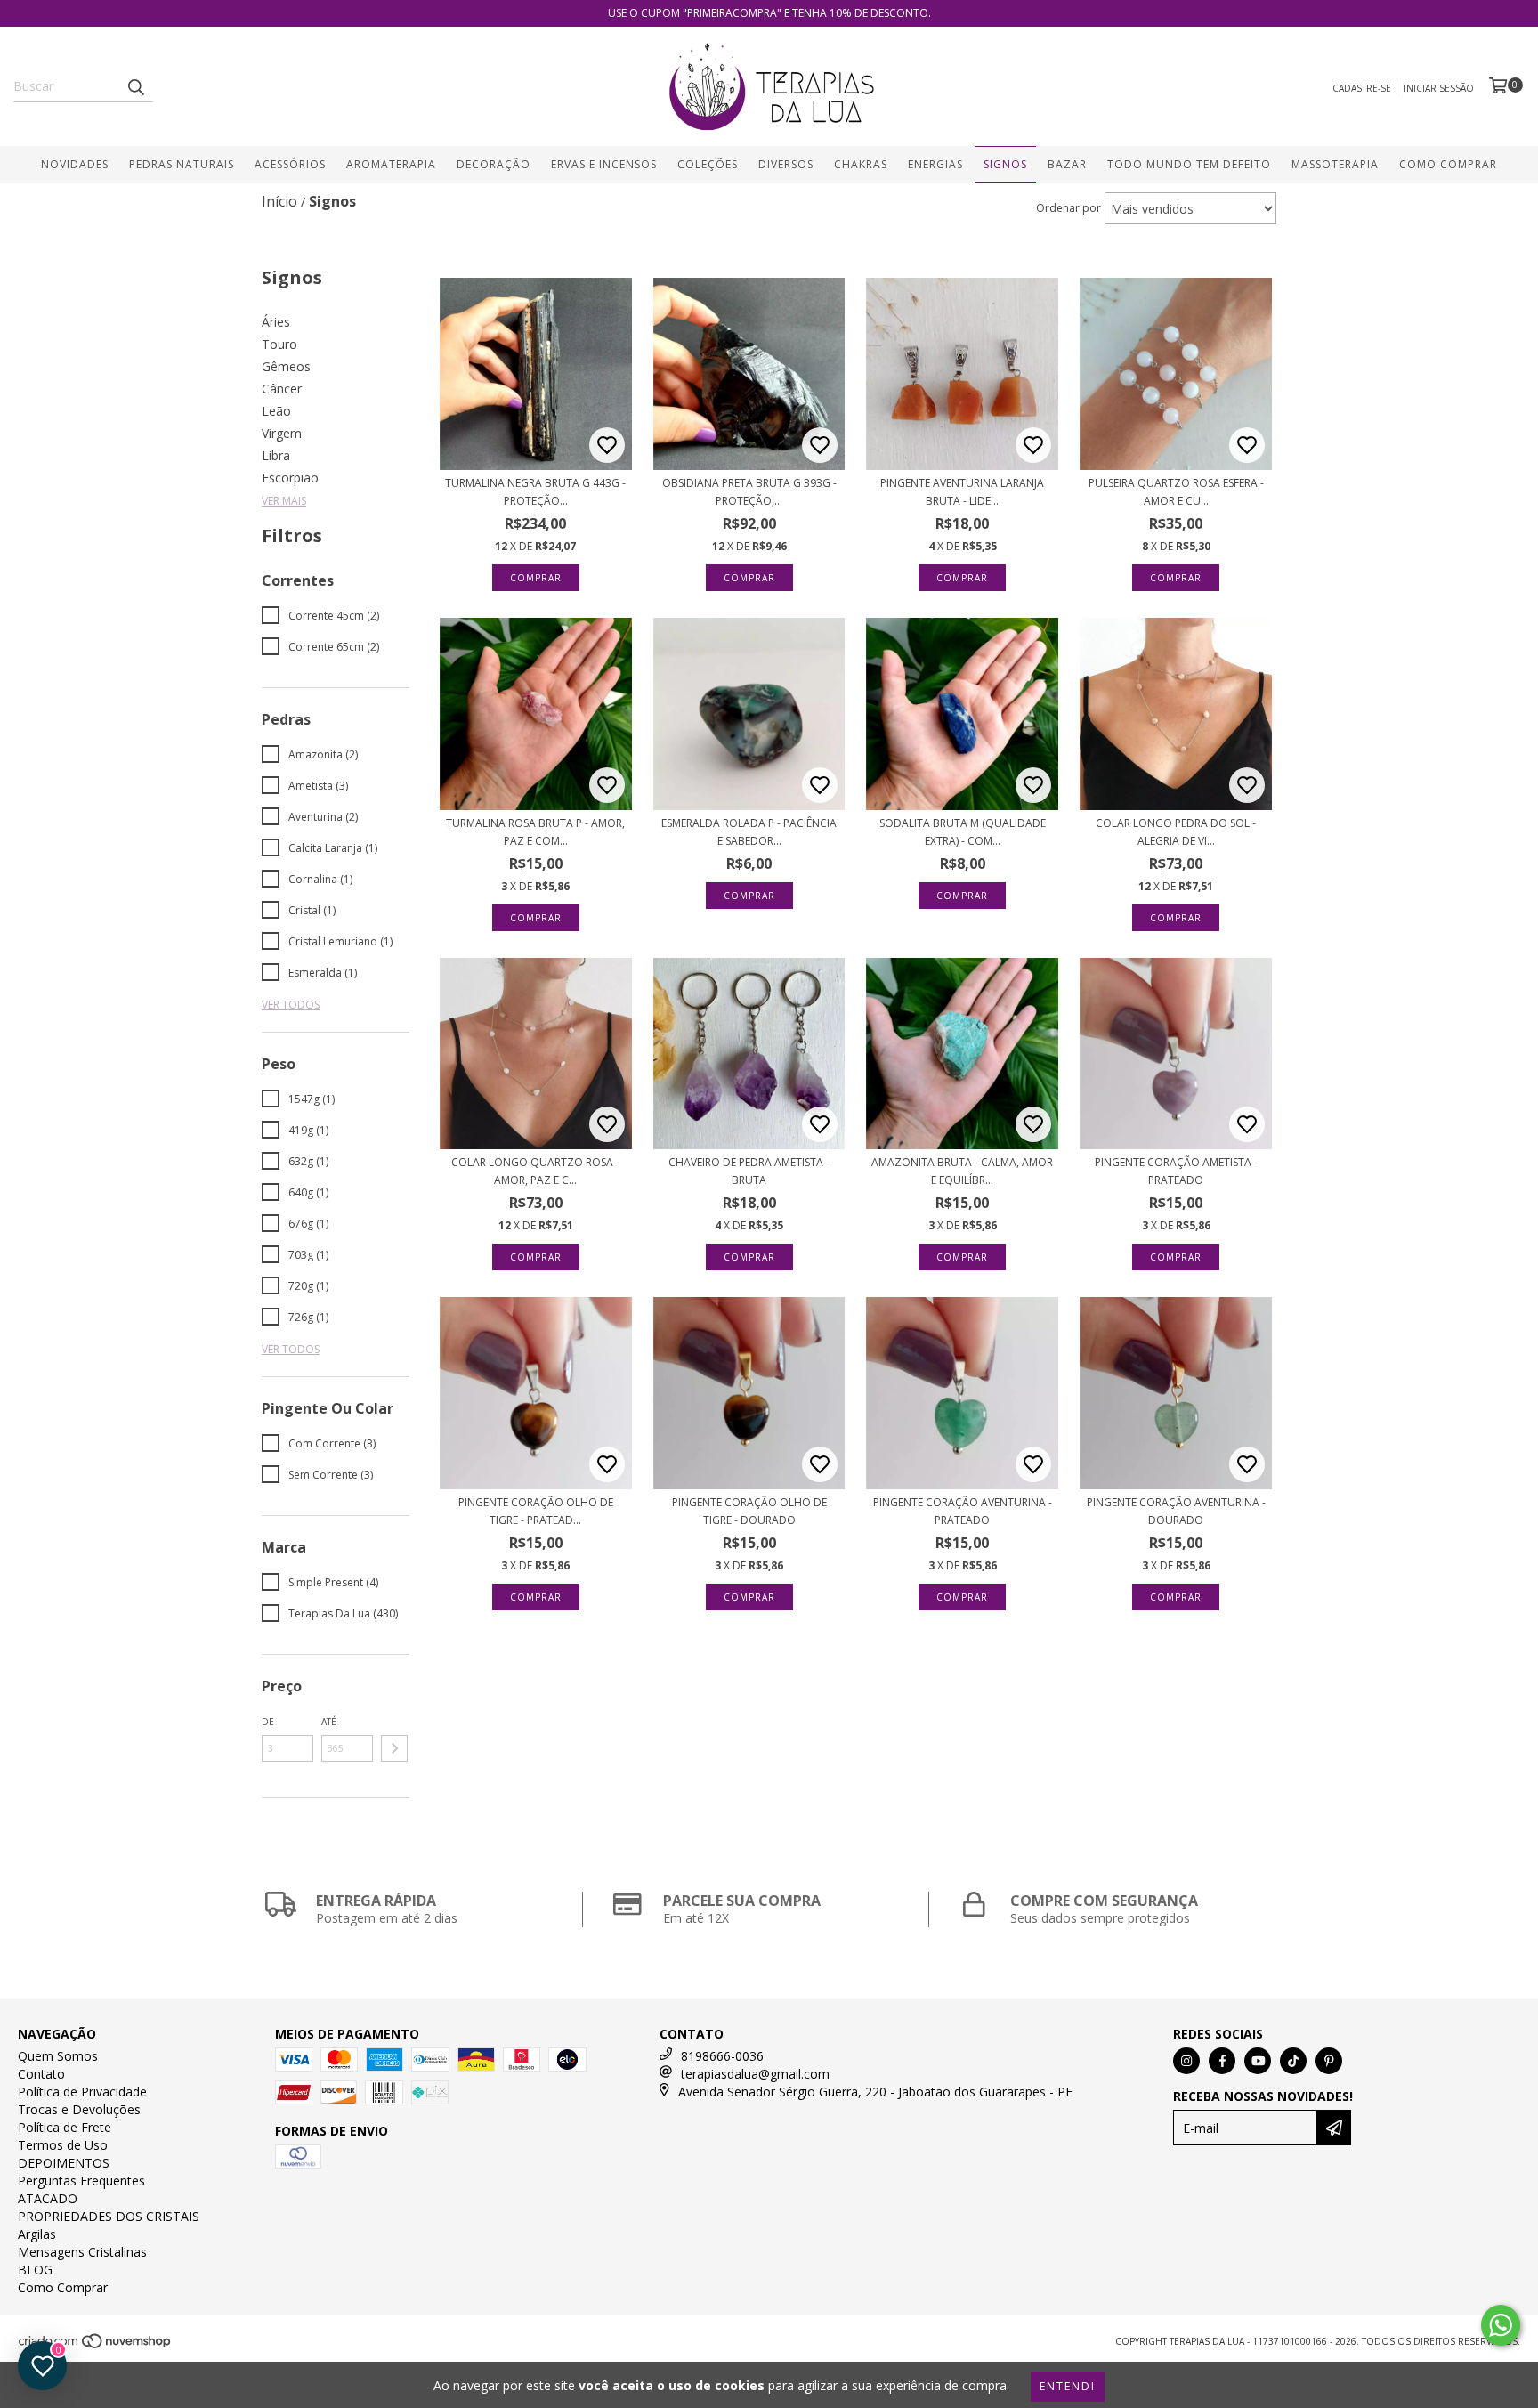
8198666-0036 (722, 2056)
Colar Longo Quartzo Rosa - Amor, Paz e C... (535, 1171)
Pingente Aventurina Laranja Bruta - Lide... (962, 492)
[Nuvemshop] (96, 2346)
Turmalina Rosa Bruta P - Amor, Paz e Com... (535, 832)
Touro (279, 344)
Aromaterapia (391, 164)
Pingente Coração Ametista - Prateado (1176, 1171)
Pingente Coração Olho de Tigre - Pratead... (536, 1511)
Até (329, 1722)
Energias (935, 164)
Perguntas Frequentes (81, 2181)
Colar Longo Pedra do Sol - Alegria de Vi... (1176, 832)
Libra (276, 455)
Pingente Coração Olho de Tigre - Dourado (749, 1511)
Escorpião (290, 478)
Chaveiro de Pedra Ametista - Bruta (749, 1171)
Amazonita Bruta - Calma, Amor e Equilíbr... (962, 1171)
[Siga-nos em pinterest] (1329, 2061)
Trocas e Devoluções (79, 2109)
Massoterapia (1335, 164)
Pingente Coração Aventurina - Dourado (1176, 1511)
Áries (276, 322)
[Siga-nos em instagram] (1186, 2061)
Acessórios (290, 164)
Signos (1005, 164)
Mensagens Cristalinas (82, 2252)
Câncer (282, 389)
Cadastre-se (1362, 88)
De (268, 1722)
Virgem (282, 433)
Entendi (1068, 2386)
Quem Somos (58, 2056)
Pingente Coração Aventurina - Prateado (963, 1511)
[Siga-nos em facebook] (1222, 2061)
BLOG (35, 2270)
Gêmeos (286, 366)
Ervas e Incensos (604, 164)
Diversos (786, 164)
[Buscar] (135, 86)
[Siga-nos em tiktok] (1293, 2061)
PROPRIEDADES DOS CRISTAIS (109, 2216)
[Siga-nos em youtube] (1258, 2061)
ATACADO (48, 2198)
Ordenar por (1069, 208)
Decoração (494, 164)
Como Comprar (1448, 164)
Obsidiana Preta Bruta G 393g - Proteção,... (749, 492)
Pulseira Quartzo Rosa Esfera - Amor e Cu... (1176, 492)
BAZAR (1067, 164)
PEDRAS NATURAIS (182, 164)
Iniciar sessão (1439, 88)
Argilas (37, 2234)
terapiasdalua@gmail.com (755, 2074)
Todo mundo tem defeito (1189, 164)
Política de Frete (65, 2127)
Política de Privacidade (82, 2092)
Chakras (861, 164)
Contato (41, 2074)
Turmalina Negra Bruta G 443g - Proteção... (535, 492)
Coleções (708, 164)
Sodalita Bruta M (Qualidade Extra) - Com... (963, 832)
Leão (276, 411)
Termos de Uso (63, 2145)
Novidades (75, 164)
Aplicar (394, 1748)
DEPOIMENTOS (64, 2163)
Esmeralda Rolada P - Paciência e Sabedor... (749, 832)
